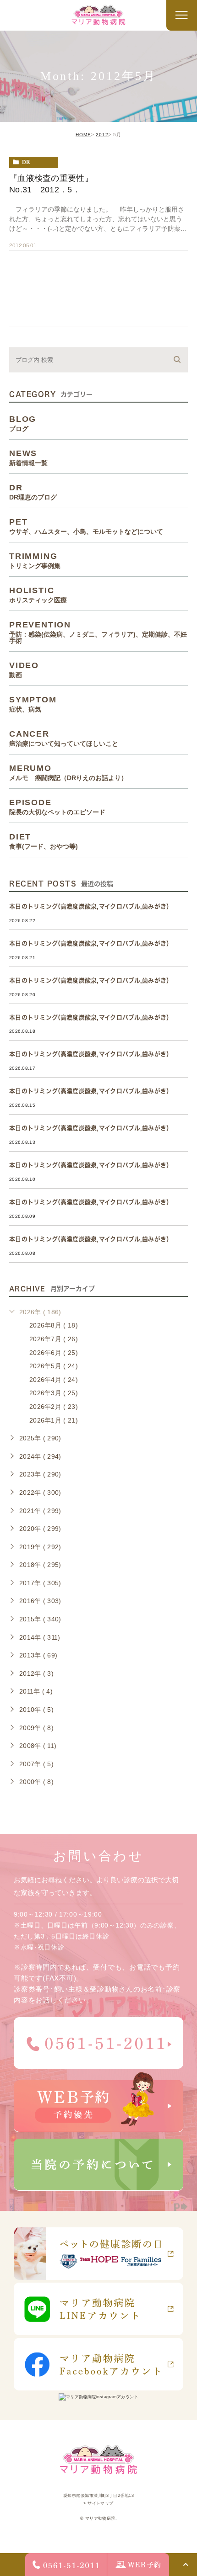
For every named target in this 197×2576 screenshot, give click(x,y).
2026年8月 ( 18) (54, 1325)
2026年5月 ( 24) (54, 1366)
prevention (98, 632)
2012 (102, 135)
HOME (83, 135)
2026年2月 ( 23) (54, 1407)
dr (26, 162)
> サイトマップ (98, 2503)
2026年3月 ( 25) (54, 1393)
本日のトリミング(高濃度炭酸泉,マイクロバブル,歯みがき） (91, 906)
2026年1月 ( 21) (54, 1420)
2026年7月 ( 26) (54, 1339)
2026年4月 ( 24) (54, 1380)
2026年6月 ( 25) (54, 1353)
